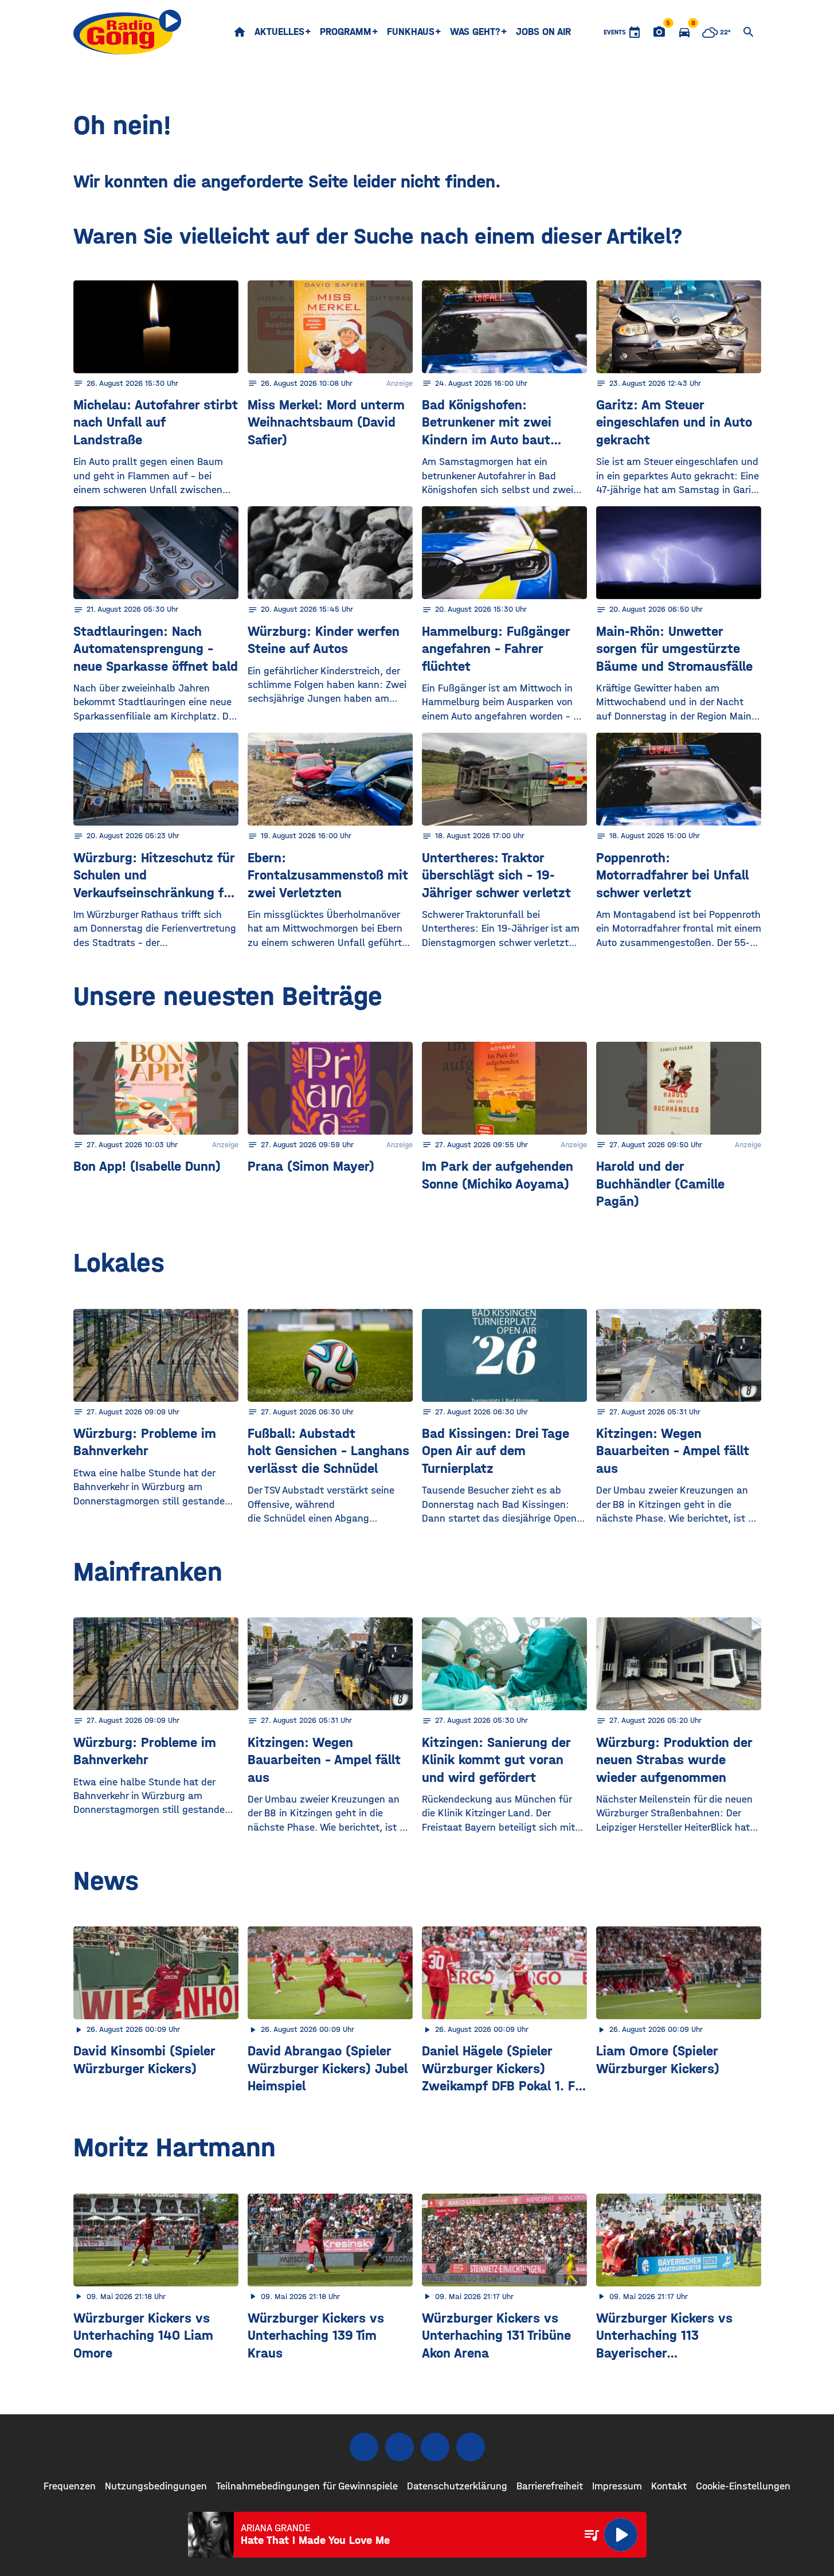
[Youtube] (435, 2447)
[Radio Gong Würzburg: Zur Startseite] (128, 32)
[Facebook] (364, 2447)
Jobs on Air (543, 32)
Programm (346, 32)
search (749, 32)
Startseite (240, 32)
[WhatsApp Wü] (471, 2447)
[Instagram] (400, 2447)
